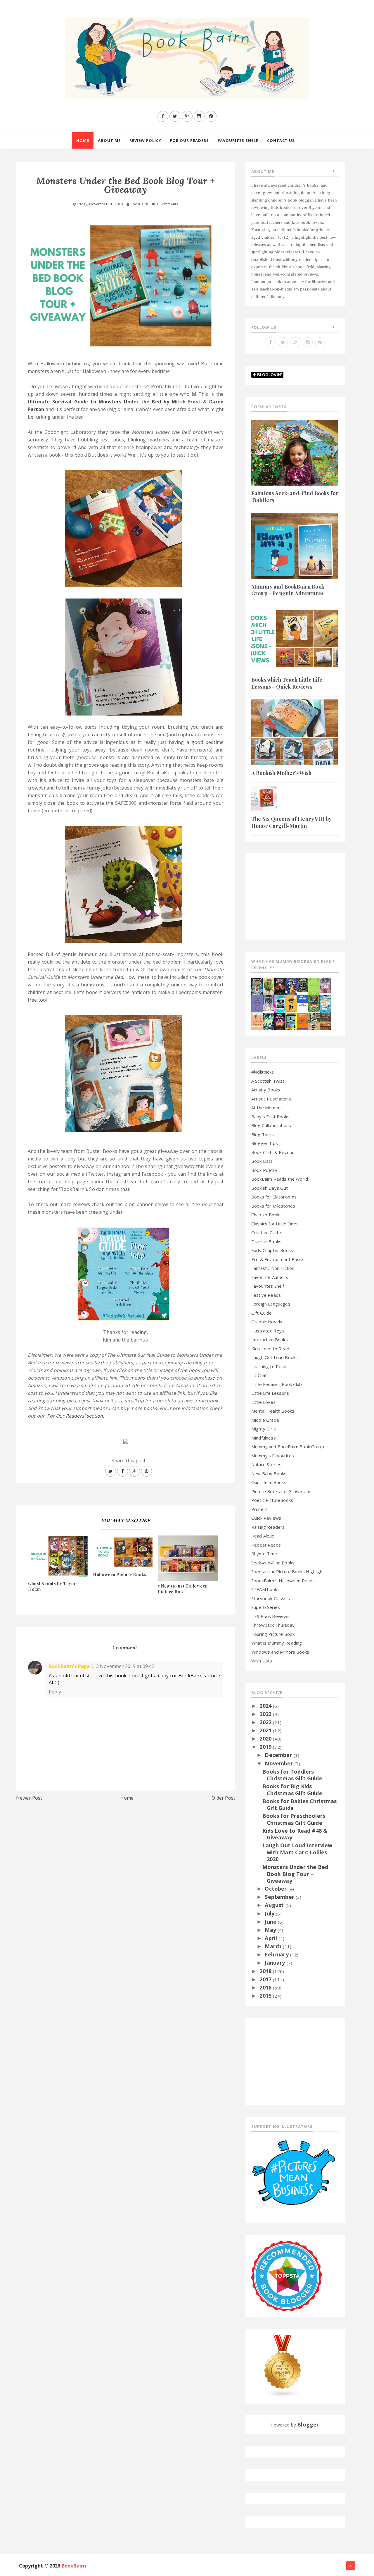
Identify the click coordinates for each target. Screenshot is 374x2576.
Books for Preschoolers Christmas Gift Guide (294, 1819)
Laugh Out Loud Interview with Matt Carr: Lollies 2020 (297, 1852)
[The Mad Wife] (314, 1021)
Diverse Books (266, 1241)
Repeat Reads (266, 1545)
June (271, 1922)
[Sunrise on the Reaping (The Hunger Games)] (280, 1021)
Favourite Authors (270, 1277)
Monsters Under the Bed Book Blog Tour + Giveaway (295, 1874)
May (271, 1930)
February (277, 1954)
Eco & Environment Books (278, 1259)
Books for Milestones (273, 1206)
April (272, 1938)
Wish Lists (262, 1661)
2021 (266, 1730)
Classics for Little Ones (275, 1224)
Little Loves (263, 1402)
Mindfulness (264, 1438)
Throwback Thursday (273, 1625)
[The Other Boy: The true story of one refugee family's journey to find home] (291, 1003)
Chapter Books (266, 1215)
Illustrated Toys (268, 1331)
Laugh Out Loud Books (275, 1357)
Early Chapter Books (272, 1250)
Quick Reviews (266, 1518)
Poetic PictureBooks (272, 1500)
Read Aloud (263, 1536)
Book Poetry (264, 1170)
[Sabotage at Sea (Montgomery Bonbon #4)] (291, 986)
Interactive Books (270, 1339)
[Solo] (257, 1021)
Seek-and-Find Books (273, 1563)
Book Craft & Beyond (273, 1152)
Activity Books (266, 1090)
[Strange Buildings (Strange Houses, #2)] (291, 1021)
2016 (266, 1987)
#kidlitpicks (263, 1072)
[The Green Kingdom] (314, 1003)
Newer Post (29, 1798)
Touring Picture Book (273, 1634)
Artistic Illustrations (271, 1099)
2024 (266, 1706)
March (274, 1946)
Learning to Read (269, 1366)
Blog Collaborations (271, 1125)
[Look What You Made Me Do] (268, 986)
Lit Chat (259, 1375)
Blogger (308, 2424)
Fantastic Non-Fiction (273, 1268)
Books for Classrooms (274, 1197)
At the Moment (267, 1108)
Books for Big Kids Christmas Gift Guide (292, 1790)
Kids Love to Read (270, 1349)
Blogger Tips (265, 1143)
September (280, 1897)
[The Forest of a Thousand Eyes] (303, 984)
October (276, 1889)
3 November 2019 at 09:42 (125, 1666)
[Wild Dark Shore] (325, 1021)
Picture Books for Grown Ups (281, 1491)
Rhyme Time (264, 1554)
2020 (266, 1738)
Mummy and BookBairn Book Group (288, 1447)
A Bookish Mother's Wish (281, 773)
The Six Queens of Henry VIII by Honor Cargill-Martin (291, 822)
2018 (266, 1971)
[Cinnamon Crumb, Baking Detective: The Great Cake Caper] (257, 986)
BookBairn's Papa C (72, 1666)
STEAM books (265, 1589)
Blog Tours (263, 1134)
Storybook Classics (271, 1598)
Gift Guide (262, 1313)
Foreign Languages (271, 1304)
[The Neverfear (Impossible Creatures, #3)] (303, 1021)
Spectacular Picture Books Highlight (288, 1571)
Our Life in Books (269, 1482)
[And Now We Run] (268, 1021)
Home (127, 1798)
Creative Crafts (267, 1232)
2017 (266, 1979)
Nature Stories (266, 1464)
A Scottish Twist (268, 1081)
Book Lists (262, 1161)
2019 (266, 1747)
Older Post (223, 1798)
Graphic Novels (267, 1322)
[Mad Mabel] (303, 1000)
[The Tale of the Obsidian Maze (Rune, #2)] (268, 1002)
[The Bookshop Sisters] (257, 1003)
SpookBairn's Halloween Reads (283, 1581)
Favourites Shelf (268, 1286)
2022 (266, 1722)
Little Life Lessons (270, 1393)
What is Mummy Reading (277, 1643)
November (279, 1763)
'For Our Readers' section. (75, 1416)
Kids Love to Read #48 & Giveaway (295, 1834)
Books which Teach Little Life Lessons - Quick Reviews (287, 683)
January (276, 1963)
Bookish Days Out (270, 1188)
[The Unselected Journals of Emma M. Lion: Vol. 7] (314, 986)
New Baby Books (269, 1473)
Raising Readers (268, 1527)
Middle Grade (265, 1420)
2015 (266, 1996)
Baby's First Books (270, 1117)
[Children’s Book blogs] (283, 2365)
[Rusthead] (280, 986)
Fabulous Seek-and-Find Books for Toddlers (295, 497)
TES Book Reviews (271, 1616)
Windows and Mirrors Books (280, 1652)
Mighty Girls (264, 1429)
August (275, 1905)
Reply (55, 1692)
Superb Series (266, 1607)
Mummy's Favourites (273, 1456)
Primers (259, 1509)
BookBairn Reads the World (280, 1179)
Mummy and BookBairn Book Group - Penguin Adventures (288, 590)
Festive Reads (266, 1295)
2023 (266, 1714)
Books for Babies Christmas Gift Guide (300, 1804)
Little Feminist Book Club (277, 1384)
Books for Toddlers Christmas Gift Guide (292, 1775)
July (270, 1913)
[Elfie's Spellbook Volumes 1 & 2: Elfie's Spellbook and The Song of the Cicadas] (325, 985)
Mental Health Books (273, 1411)
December (279, 1755)
